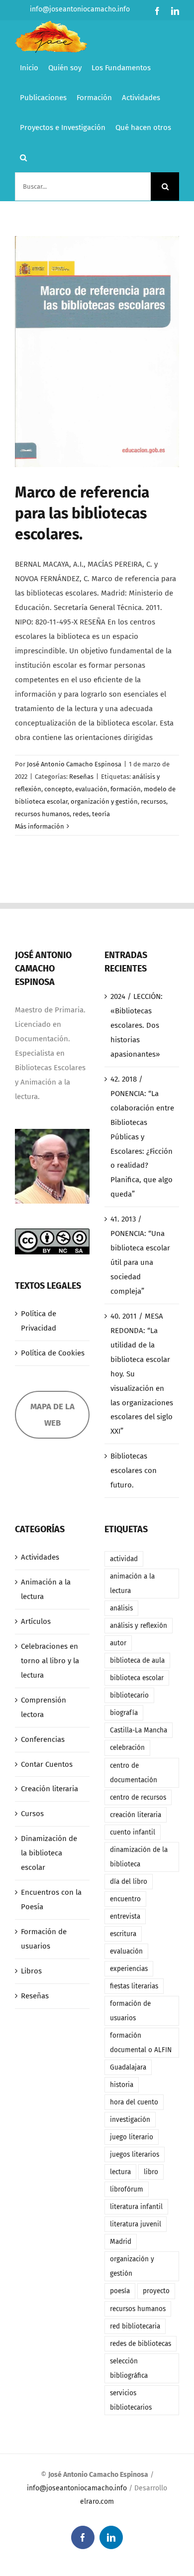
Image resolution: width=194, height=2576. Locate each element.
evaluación (91, 789)
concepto (58, 789)
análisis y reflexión (139, 1626)
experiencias (129, 1969)
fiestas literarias (134, 1986)
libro (151, 2172)
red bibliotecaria (135, 2326)
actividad (124, 1559)
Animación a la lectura (46, 1589)
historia (122, 2085)
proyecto (156, 2291)
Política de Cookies (53, 1353)
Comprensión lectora (44, 1707)
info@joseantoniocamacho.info (80, 9)
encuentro (125, 1899)
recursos (153, 801)
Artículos (36, 1621)
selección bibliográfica (129, 2368)
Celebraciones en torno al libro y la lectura (50, 1661)
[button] (23, 157)
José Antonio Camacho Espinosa (74, 764)
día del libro (129, 1882)
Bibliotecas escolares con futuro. (134, 1471)
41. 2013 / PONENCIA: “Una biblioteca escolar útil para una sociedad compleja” (140, 1255)
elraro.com (97, 2502)
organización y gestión (104, 801)
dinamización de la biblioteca (139, 1857)
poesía (120, 2291)
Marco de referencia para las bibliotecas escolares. (82, 513)
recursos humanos (42, 814)
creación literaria (136, 1815)
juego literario (132, 2137)
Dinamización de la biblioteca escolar (49, 1853)
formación (126, 789)
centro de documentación (134, 1773)
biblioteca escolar (137, 1678)
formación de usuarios (130, 2011)
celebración (127, 1748)
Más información (40, 826)
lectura (120, 2172)
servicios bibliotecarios (131, 2400)
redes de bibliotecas (141, 2344)
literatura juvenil (136, 2224)
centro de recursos (138, 1797)
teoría (101, 814)
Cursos (32, 1814)
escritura (123, 1934)
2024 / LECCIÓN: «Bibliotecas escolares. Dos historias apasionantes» (137, 1025)
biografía (124, 1713)
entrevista (125, 1916)
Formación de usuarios (44, 1939)
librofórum (127, 2189)
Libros (31, 1971)
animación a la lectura (132, 1584)
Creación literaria (49, 1789)
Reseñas (81, 777)
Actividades (40, 1557)
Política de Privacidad (39, 1321)
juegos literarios (135, 2154)
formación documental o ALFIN (141, 2043)
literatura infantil (136, 2207)
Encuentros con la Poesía (51, 1900)
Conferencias (43, 1739)
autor (118, 1643)
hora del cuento (134, 2102)
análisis (121, 1608)
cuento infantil (133, 1832)
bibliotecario (129, 1695)
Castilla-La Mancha (139, 1730)
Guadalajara (128, 2067)
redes (81, 814)
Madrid (121, 2242)
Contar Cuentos (47, 1764)
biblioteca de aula (137, 1660)
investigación (130, 2120)
